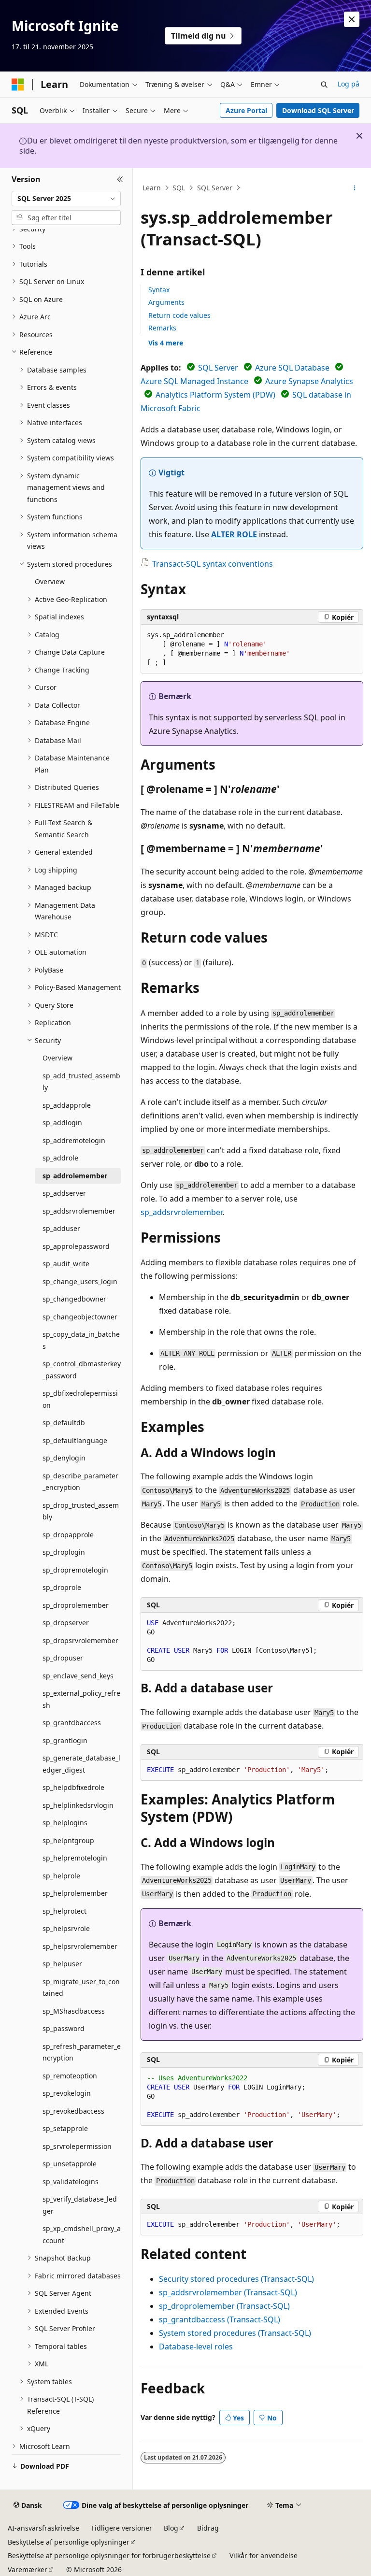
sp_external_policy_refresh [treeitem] (81, 1699)
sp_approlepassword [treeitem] (76, 1246)
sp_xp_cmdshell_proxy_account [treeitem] (82, 2234)
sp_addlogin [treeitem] (62, 1123)
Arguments (166, 302)
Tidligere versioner (121, 2528)
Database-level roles (196, 2347)
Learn (152, 188)
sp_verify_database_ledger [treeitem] (80, 2205)
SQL (179, 188)
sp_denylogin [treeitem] (64, 1458)
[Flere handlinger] (355, 188)
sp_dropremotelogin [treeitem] (75, 1570)
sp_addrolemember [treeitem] (75, 1176)
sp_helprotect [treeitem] (64, 1911)
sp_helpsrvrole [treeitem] (66, 1928)
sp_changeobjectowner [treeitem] (80, 1317)
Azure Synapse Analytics (309, 381)
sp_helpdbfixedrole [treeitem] (73, 1787)
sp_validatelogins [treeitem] (71, 2182)
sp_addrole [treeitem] (60, 1158)
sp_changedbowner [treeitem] (74, 1299)
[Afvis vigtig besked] (352, 19)
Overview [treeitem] (50, 581)
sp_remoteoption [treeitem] (70, 2076)
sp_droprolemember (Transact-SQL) (224, 2306)
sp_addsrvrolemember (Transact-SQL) (228, 2292)
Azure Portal (246, 110)
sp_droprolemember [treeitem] (76, 1605)
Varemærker (28, 2569)
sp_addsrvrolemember (181, 1212)
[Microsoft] (18, 85)
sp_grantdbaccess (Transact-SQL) (220, 2319)
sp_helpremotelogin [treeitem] (75, 1858)
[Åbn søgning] (324, 85)
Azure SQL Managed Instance (194, 381)
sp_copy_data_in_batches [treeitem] (81, 1340)
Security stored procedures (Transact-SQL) (236, 2279)
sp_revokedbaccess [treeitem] (73, 2111)
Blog (171, 2528)
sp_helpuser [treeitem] (62, 1964)
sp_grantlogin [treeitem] (65, 1740)
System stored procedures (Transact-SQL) (235, 2333)
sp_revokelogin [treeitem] (67, 2093)
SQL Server (215, 188)
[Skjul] (120, 180)
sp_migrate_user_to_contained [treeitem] (81, 1988)
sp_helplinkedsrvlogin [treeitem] (78, 1805)
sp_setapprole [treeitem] (65, 2128)
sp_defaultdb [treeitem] (64, 1423)
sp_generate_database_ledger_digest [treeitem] (81, 1764)
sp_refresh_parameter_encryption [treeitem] (82, 2052)
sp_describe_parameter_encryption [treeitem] (80, 1482)
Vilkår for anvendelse (264, 2555)
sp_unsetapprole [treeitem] (70, 2164)
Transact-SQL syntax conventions (213, 564)
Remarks (162, 328)
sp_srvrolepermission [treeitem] (77, 2146)
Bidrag (208, 2528)
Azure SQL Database (292, 368)
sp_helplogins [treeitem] (65, 1823)
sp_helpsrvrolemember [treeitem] (80, 1946)
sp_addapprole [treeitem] (67, 1105)
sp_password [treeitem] (64, 2028)
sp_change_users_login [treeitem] (80, 1281)
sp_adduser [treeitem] (61, 1228)
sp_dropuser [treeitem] (63, 1658)
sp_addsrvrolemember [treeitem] (79, 1211)
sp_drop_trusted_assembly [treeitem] (81, 1511)
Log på (349, 84)
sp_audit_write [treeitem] (66, 1264)
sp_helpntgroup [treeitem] (68, 1840)
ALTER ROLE (234, 534)
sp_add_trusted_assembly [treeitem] (81, 1082)
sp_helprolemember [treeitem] (75, 1893)
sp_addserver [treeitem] (64, 1193)
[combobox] (66, 199)
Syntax (159, 290)
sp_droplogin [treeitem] (64, 1552)
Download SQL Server (318, 110)
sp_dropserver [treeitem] (66, 1623)
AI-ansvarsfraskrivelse (43, 2528)
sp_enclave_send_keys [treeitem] (78, 1676)
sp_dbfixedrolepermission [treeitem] (80, 1399)
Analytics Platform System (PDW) (215, 395)
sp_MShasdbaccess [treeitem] (74, 2011)
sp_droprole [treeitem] (62, 1587)
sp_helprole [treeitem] (61, 1876)
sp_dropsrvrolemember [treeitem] (80, 1640)
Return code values (179, 315)
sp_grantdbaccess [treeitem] (72, 1723)
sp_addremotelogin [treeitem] (74, 1140)
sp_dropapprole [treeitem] (68, 1535)
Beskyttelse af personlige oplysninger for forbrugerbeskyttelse (109, 2555)
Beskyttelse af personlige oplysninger (69, 2542)
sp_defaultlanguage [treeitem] (75, 1440)
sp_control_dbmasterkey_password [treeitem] (82, 1370)
